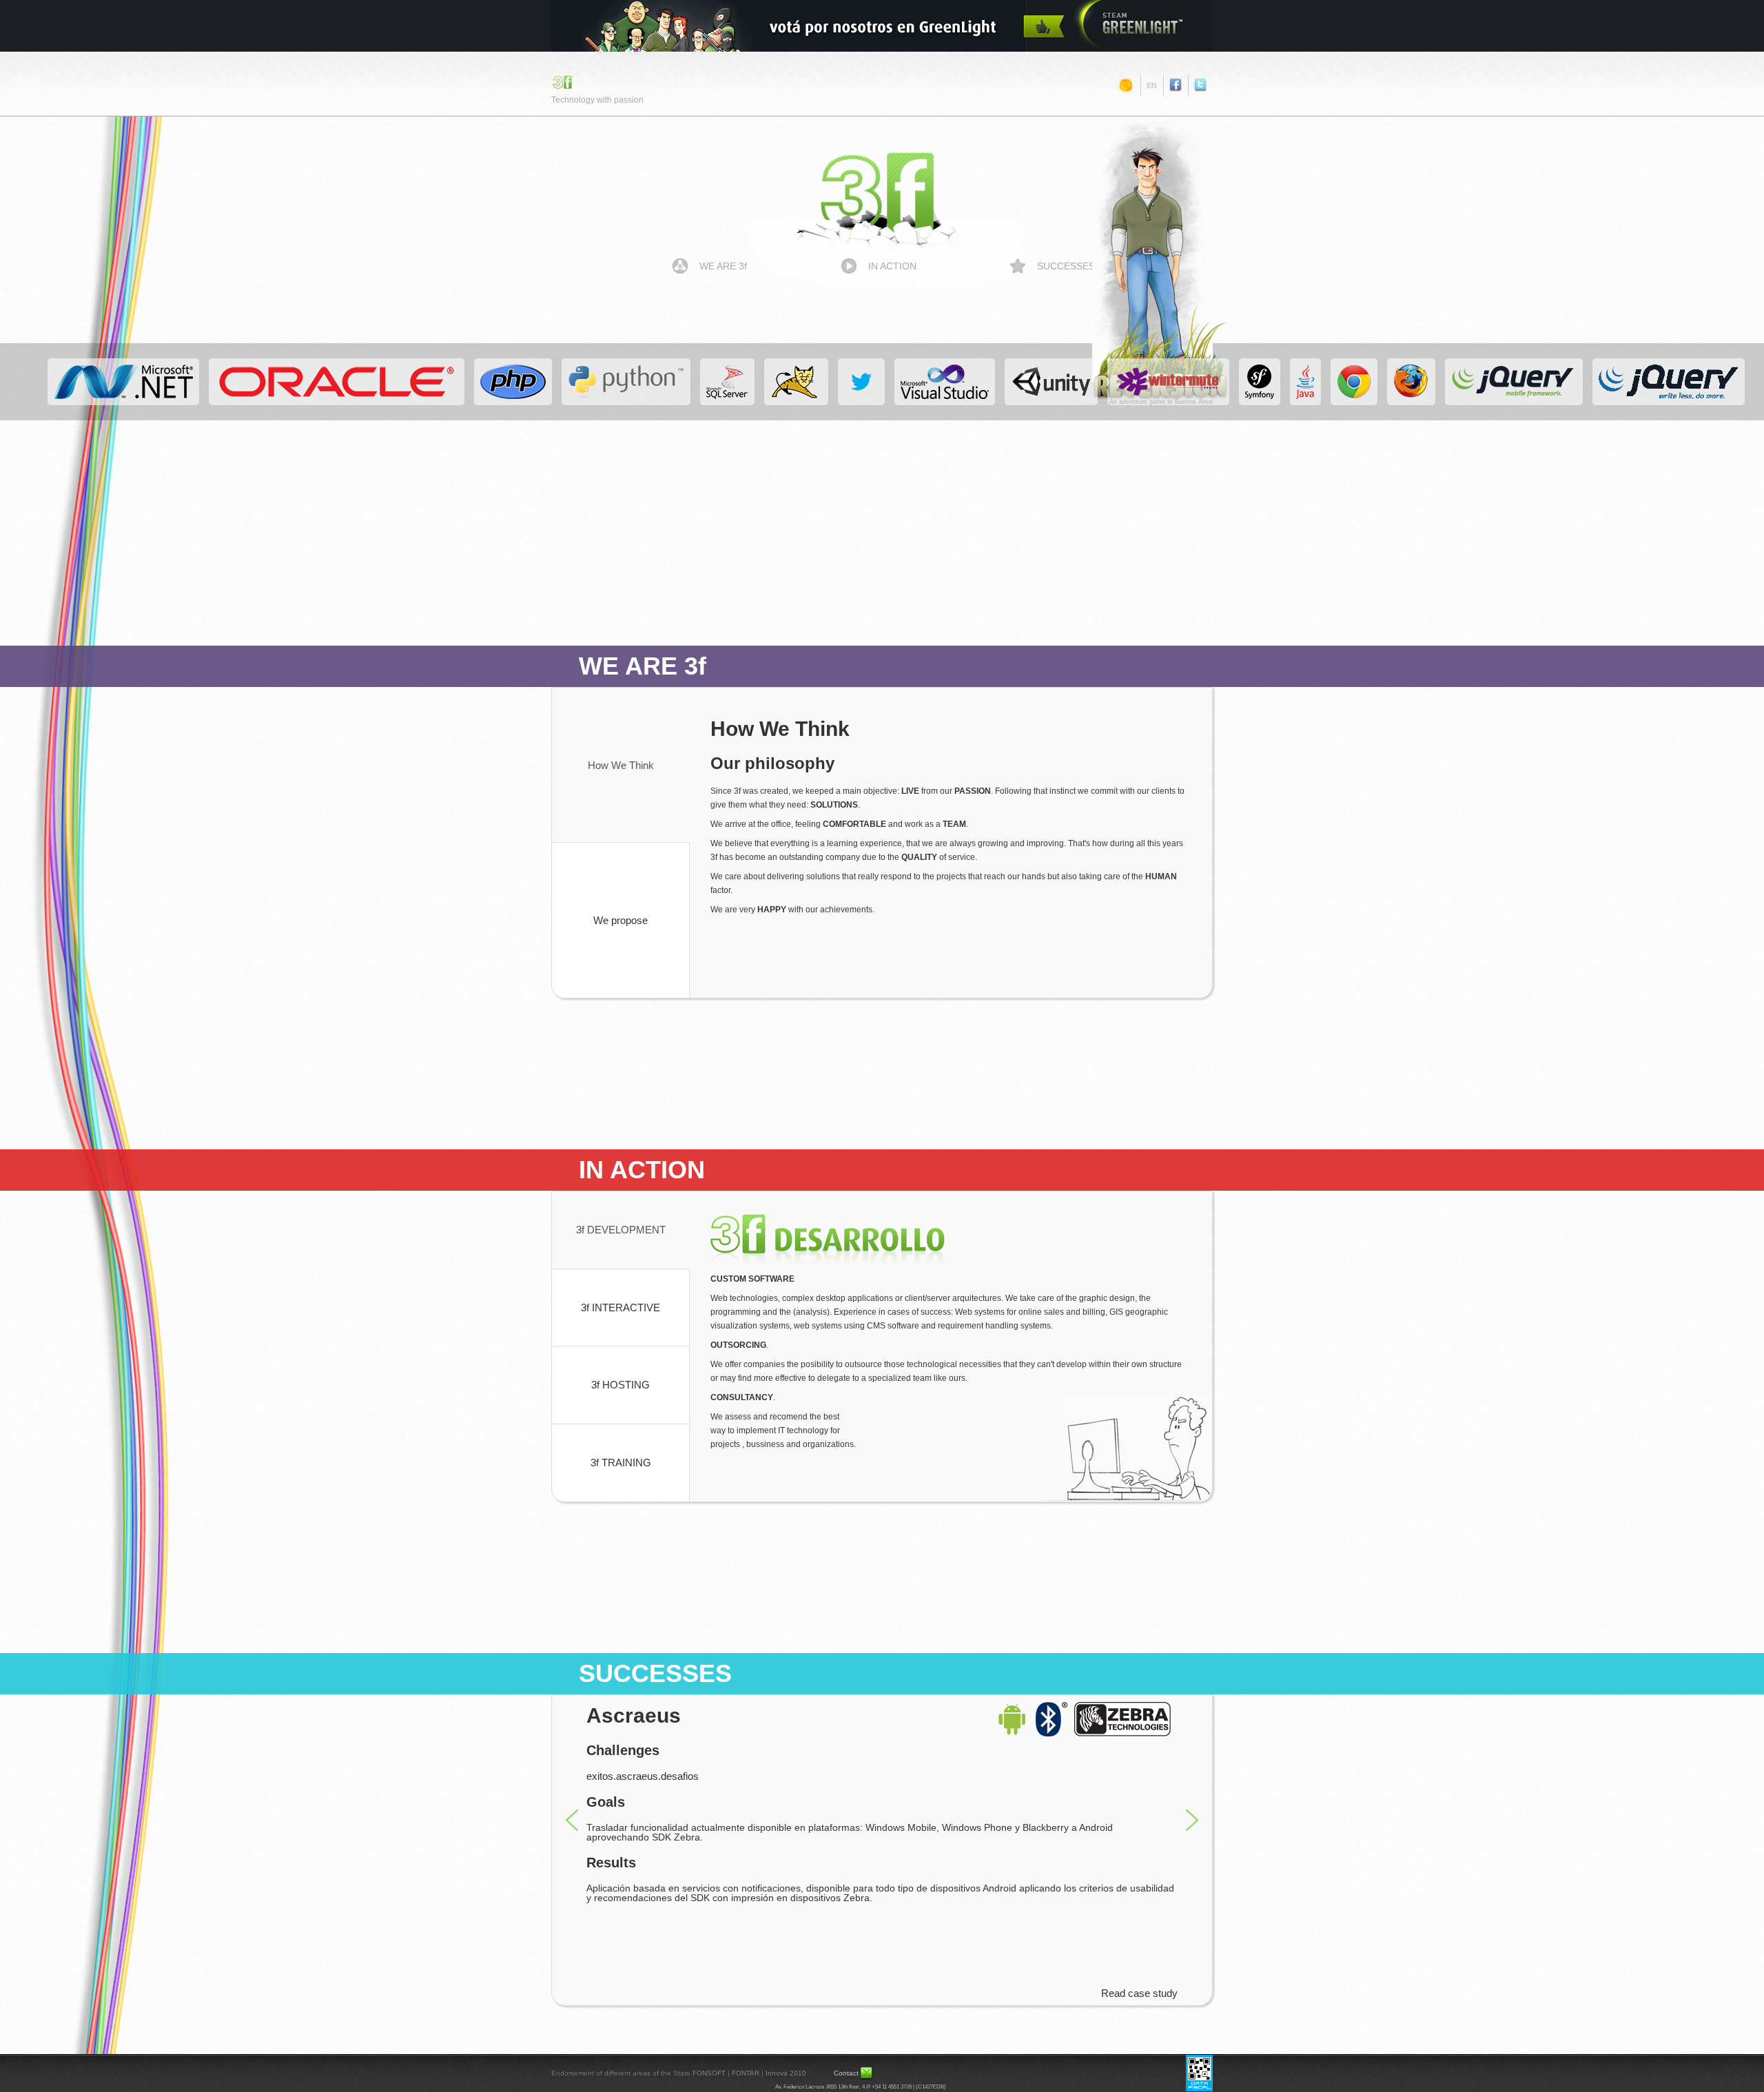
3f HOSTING (621, 1385)
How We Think (621, 765)
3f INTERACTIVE (621, 1307)
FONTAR (746, 2073)
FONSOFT (709, 2073)
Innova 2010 (786, 2073)
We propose (621, 920)
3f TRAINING (621, 1463)
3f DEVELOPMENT (621, 1230)
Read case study (1139, 1993)
